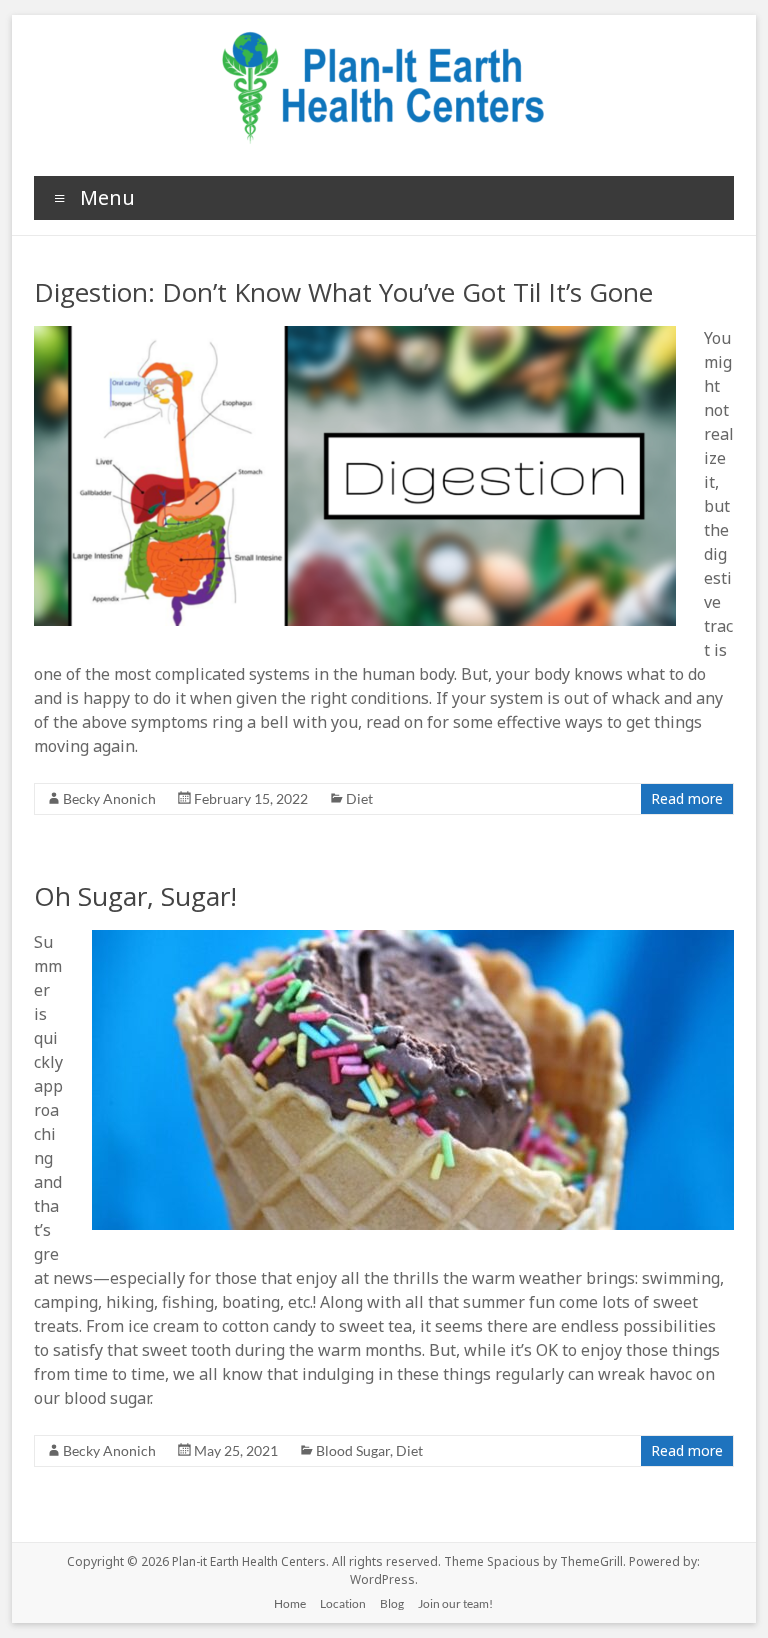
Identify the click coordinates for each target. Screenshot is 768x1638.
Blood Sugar (353, 1450)
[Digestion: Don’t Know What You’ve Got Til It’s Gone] (355, 336)
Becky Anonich (109, 798)
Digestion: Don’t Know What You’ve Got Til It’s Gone (343, 292)
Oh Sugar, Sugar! (135, 896)
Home (290, 1603)
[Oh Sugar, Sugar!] (413, 940)
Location (343, 1603)
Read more (687, 798)
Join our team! (455, 1603)
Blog (392, 1603)
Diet (359, 798)
